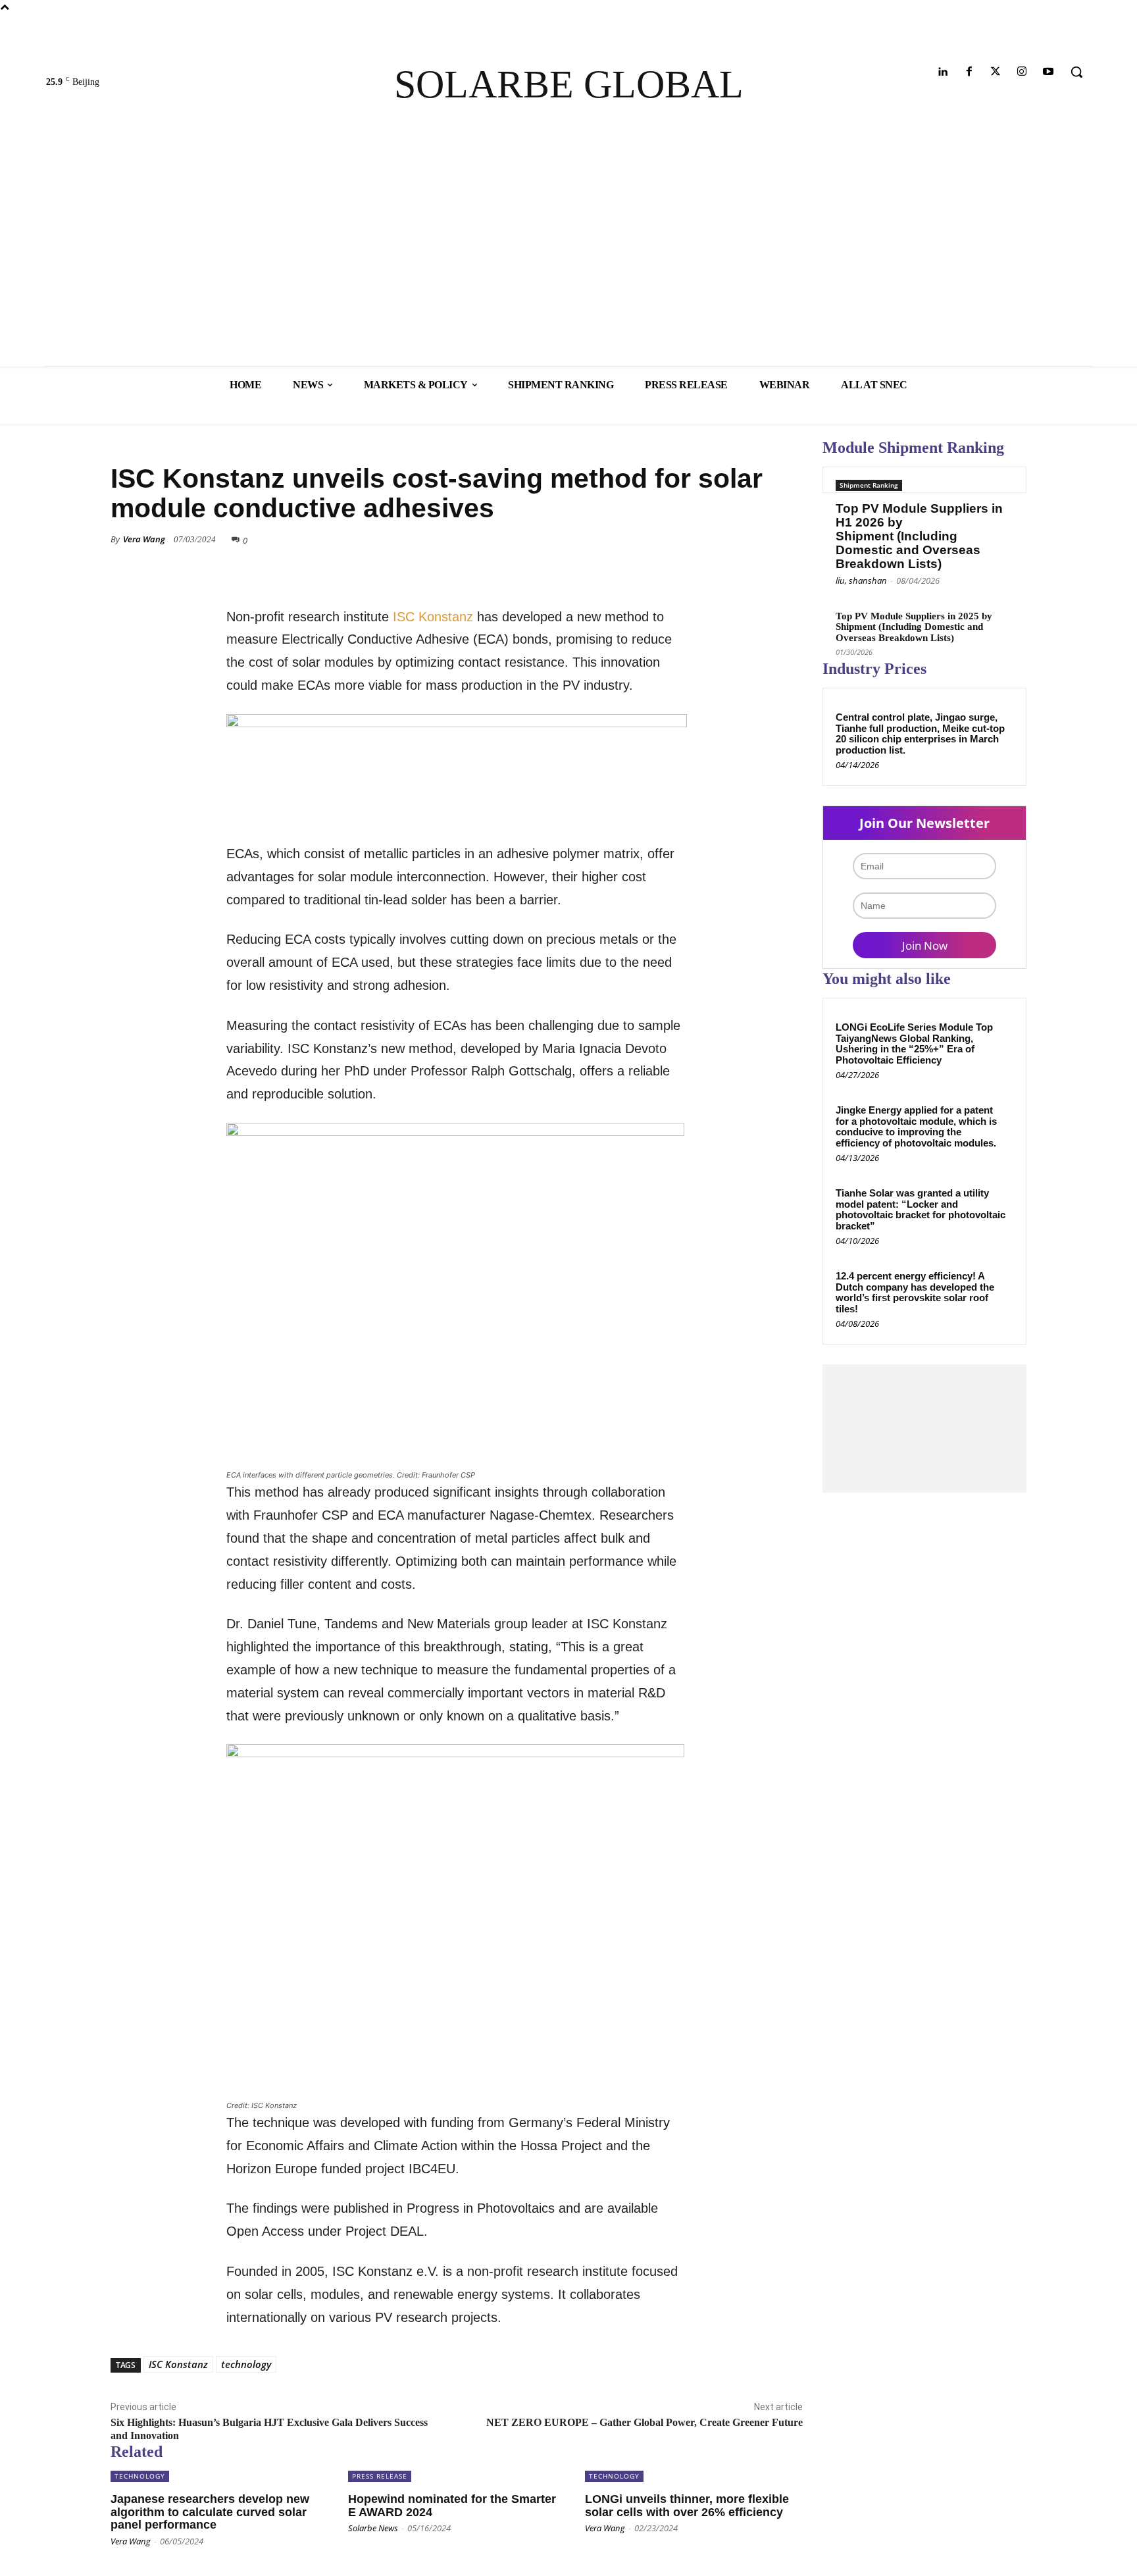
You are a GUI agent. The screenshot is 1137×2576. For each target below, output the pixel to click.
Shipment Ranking (869, 485)
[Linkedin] (943, 72)
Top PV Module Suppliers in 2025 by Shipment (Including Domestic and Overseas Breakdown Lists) (914, 627)
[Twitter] (995, 72)
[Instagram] (1022, 72)
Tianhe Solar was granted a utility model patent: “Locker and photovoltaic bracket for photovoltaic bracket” (921, 1209)
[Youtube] (1049, 72)
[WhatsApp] (728, 559)
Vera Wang (144, 539)
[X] (667, 559)
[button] (1076, 72)
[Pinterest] (697, 559)
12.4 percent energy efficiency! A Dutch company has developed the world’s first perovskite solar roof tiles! (915, 1292)
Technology (139, 443)
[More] (789, 559)
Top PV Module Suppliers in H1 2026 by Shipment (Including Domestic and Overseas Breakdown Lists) (919, 536)
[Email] (758, 559)
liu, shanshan (861, 580)
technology (246, 2364)
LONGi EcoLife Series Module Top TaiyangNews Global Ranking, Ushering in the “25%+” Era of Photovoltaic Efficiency (914, 1043)
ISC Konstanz (433, 617)
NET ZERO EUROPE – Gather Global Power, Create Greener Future (644, 2422)
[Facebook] (969, 72)
